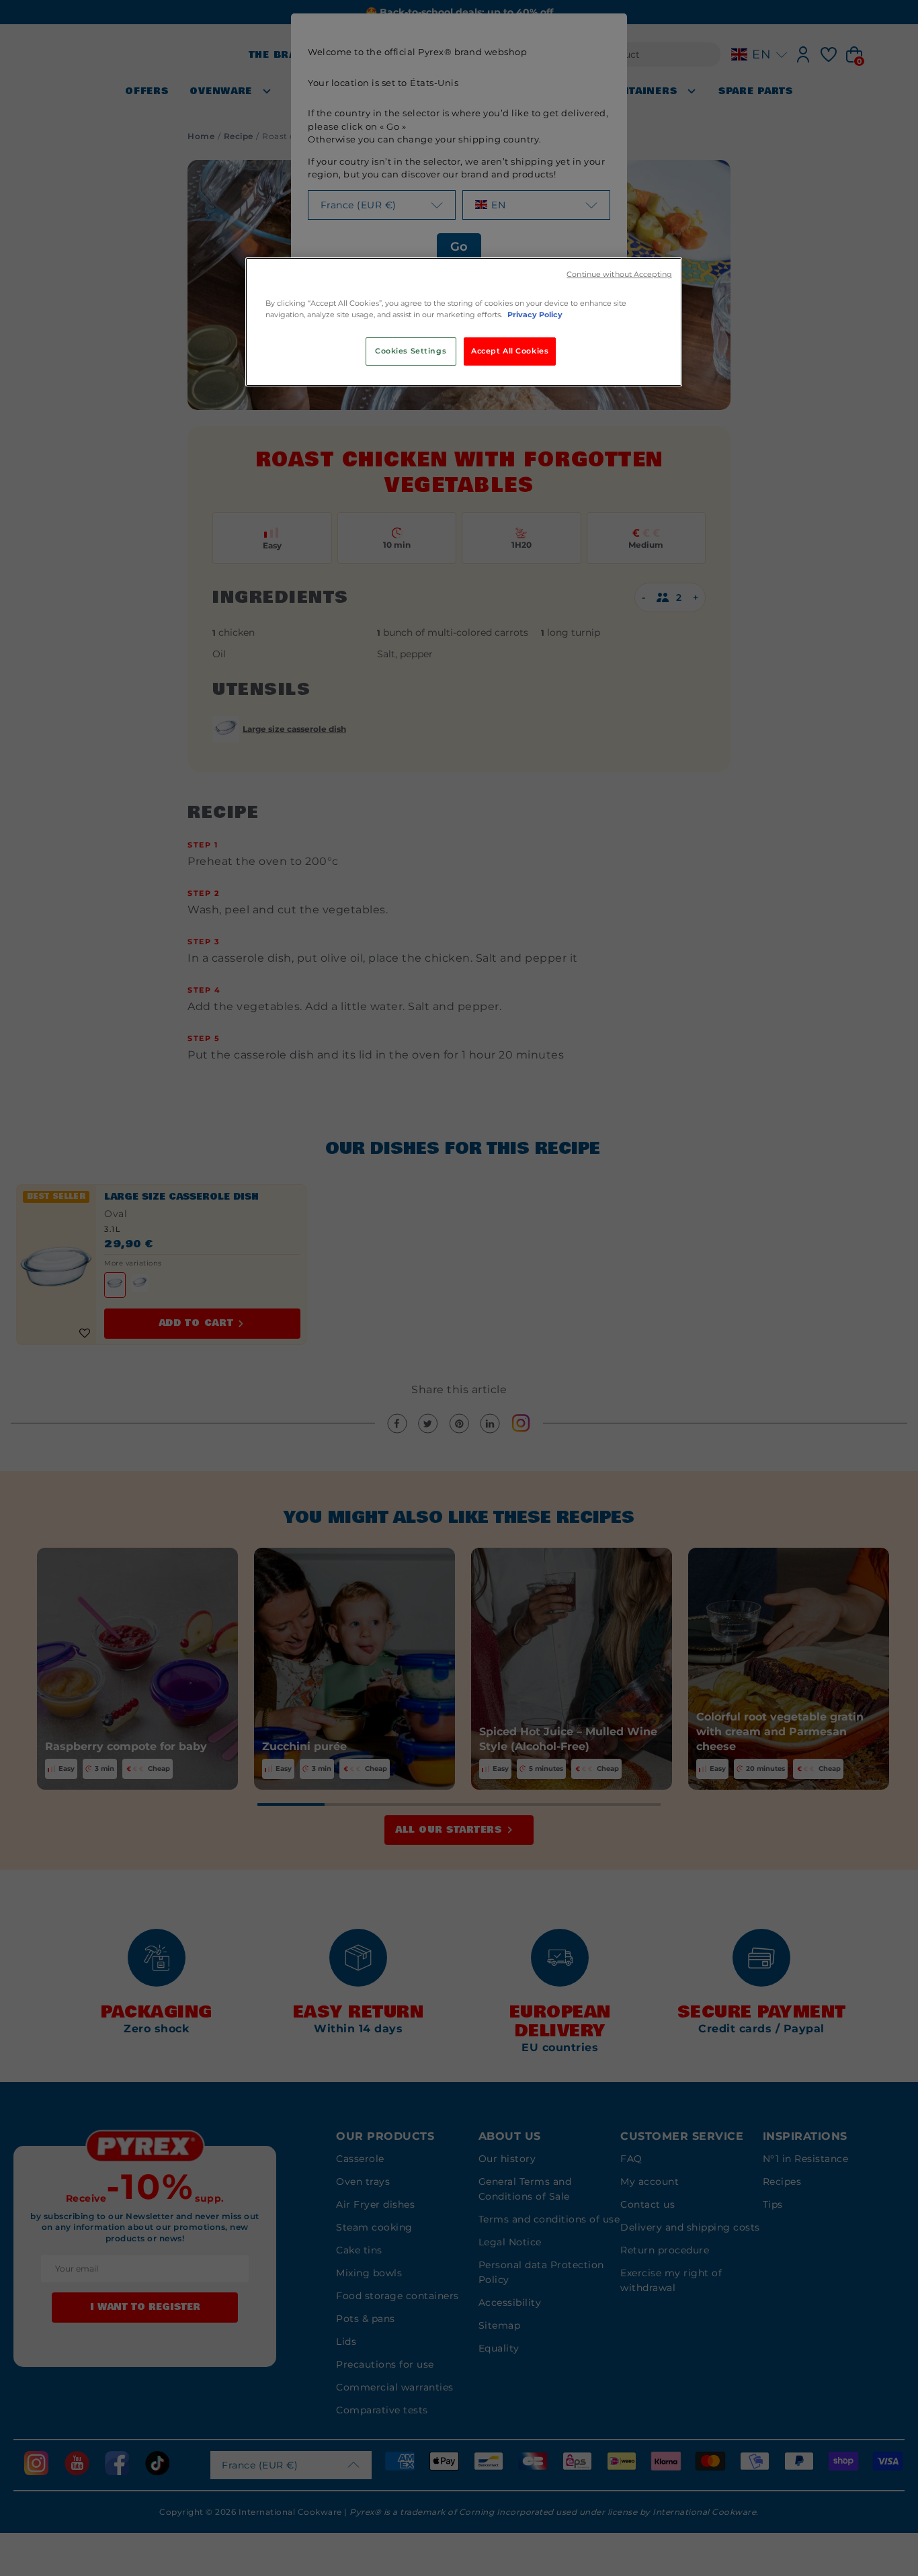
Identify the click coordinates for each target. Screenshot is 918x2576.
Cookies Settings (411, 351)
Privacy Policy (535, 315)
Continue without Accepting (619, 275)
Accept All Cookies (510, 351)
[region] (464, 322)
